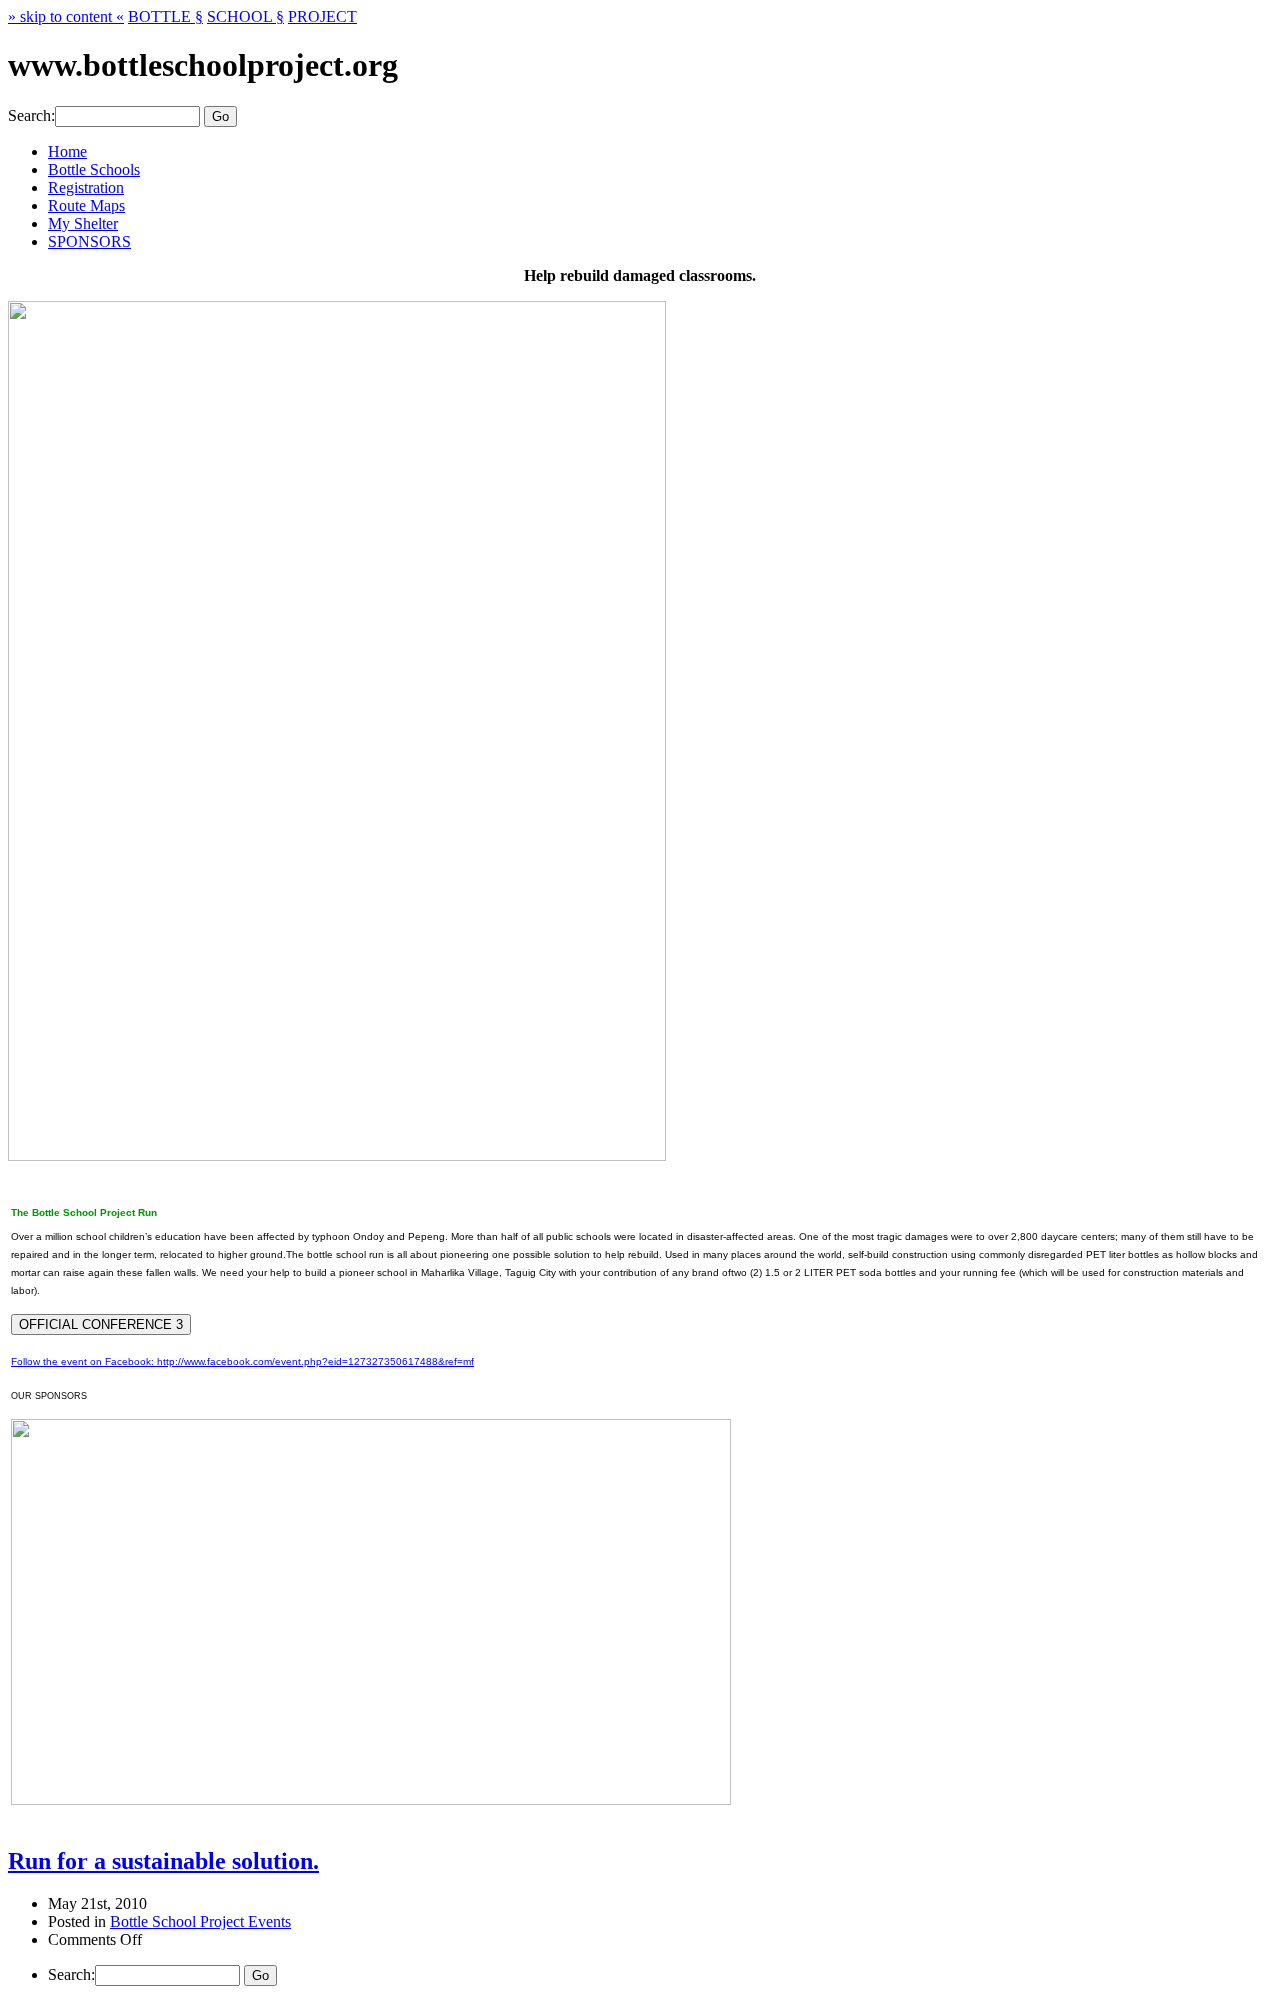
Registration (86, 187)
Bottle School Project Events (200, 1921)
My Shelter (83, 223)
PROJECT (322, 16)
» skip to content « (66, 16)
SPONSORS (89, 241)
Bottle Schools (94, 169)
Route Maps (86, 205)
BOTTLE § (165, 16)
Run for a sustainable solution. (163, 1861)
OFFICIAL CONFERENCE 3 (101, 1324)
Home (67, 151)
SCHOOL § (245, 16)
